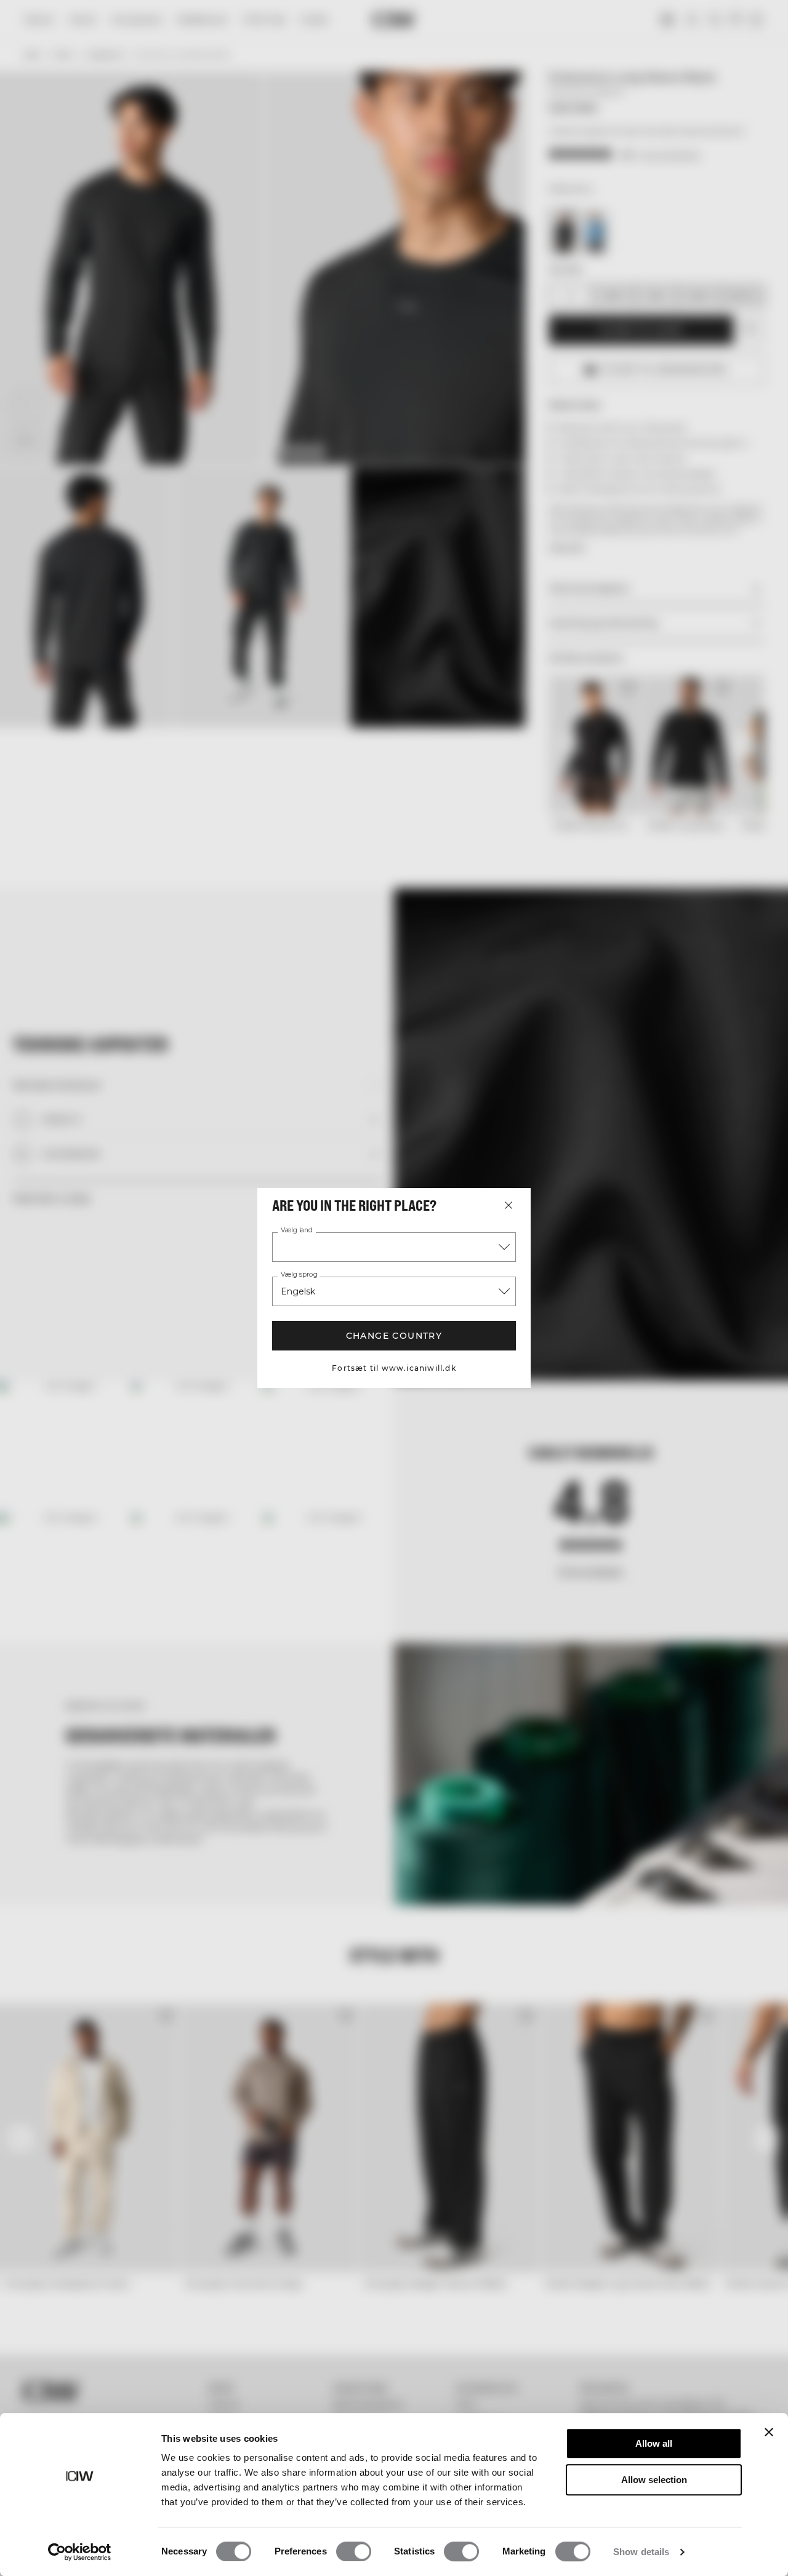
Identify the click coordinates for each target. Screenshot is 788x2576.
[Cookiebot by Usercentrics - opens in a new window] (80, 2552)
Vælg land (297, 1230)
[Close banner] (769, 2432)
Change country (394, 1336)
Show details (641, 2552)
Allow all (654, 2443)
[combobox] (394, 1247)
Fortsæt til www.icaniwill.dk (394, 1368)
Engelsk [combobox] (298, 1291)
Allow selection (654, 2480)
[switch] (354, 2551)
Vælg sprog (299, 1275)
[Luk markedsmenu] (509, 1205)
